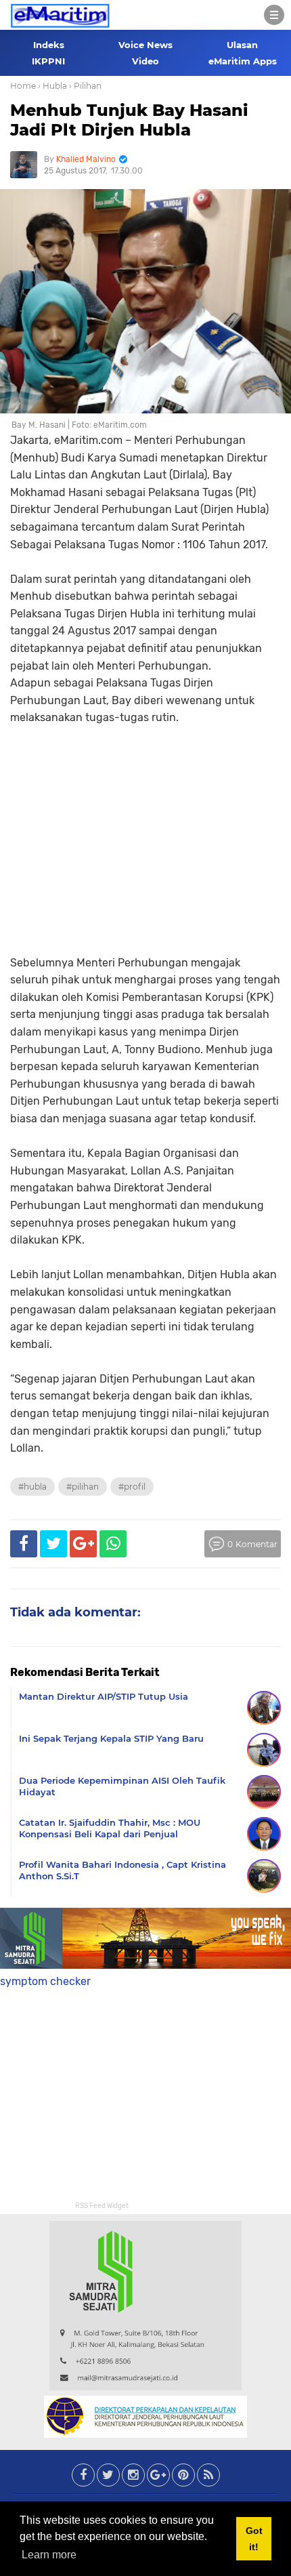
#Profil (132, 1487)
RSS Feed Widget (102, 2206)
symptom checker (45, 1981)
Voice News (145, 45)
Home (23, 86)
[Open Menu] (274, 15)
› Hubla (52, 86)
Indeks (49, 45)
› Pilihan (85, 86)
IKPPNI (48, 61)
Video (145, 61)
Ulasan (242, 45)
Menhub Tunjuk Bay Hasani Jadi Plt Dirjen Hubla (129, 120)
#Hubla (32, 1487)
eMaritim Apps (243, 61)
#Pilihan (83, 1487)
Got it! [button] (254, 2539)
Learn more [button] (49, 2555)
